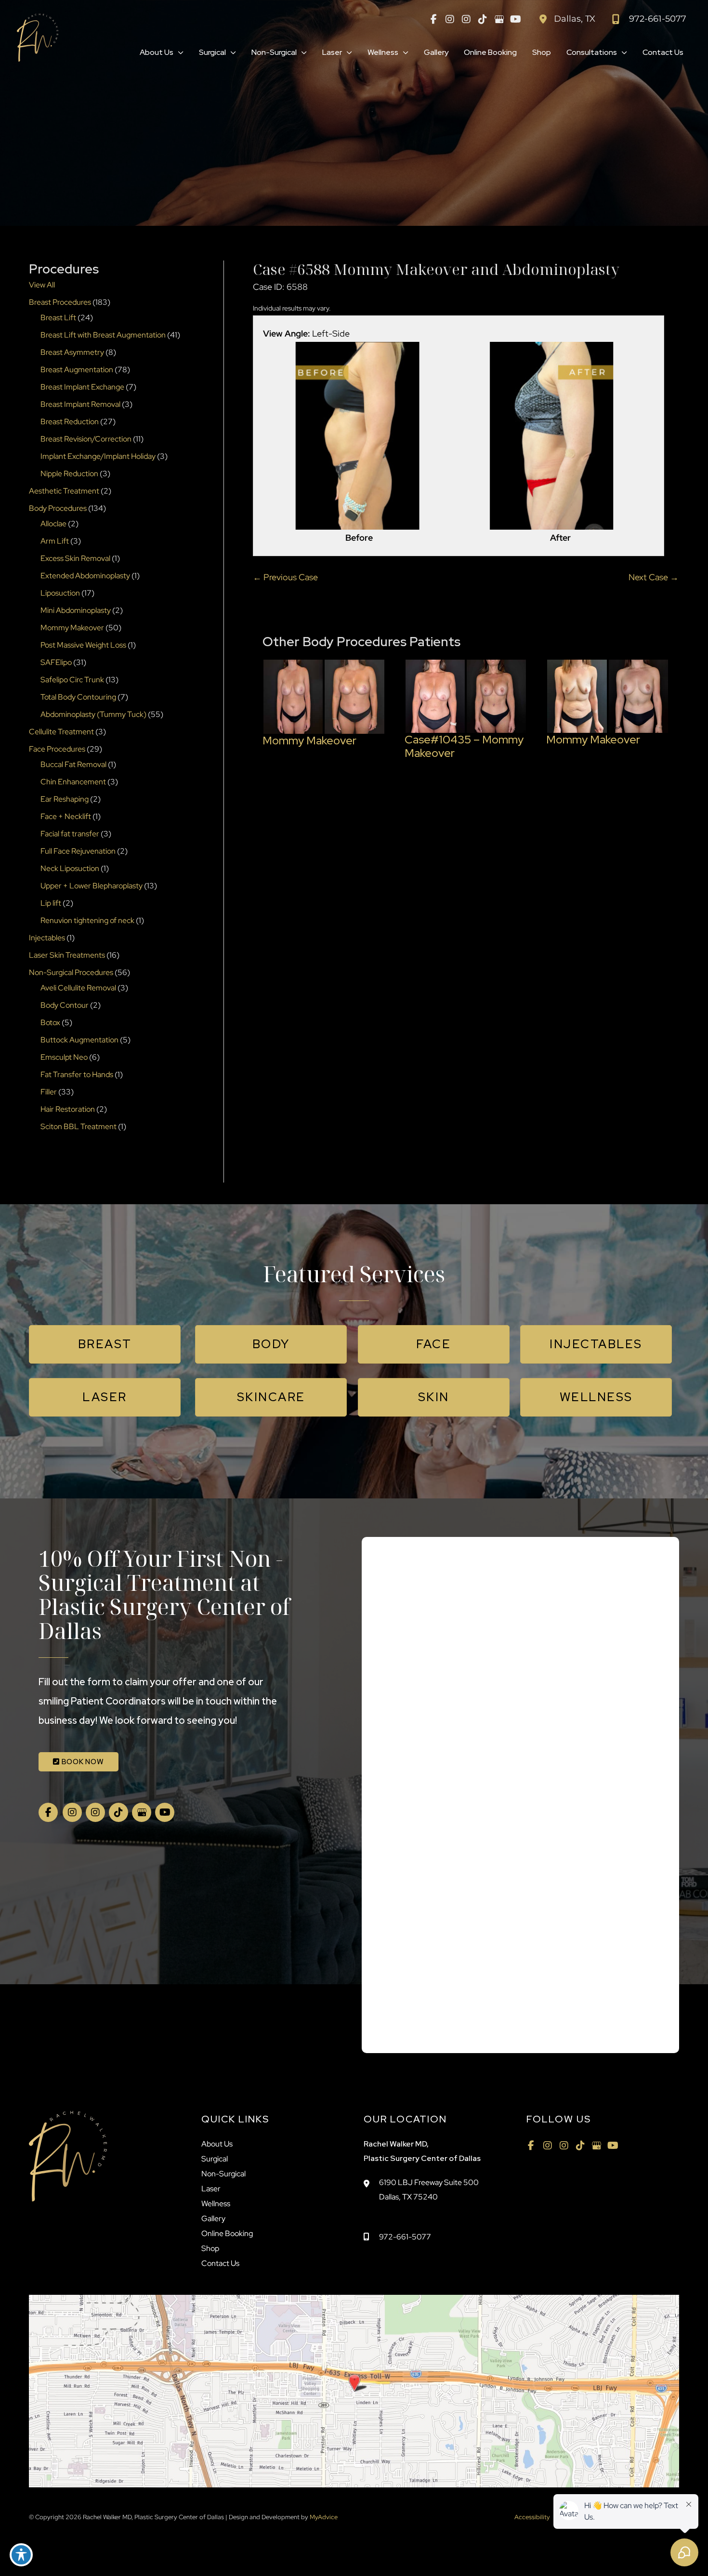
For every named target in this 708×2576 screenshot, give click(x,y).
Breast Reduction (70, 422)
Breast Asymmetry (72, 352)
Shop (210, 2248)
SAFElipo (56, 662)
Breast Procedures (60, 302)
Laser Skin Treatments (67, 955)
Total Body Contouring (78, 697)
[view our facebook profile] (433, 19)
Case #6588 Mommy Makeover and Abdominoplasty (436, 269)
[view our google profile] (499, 19)
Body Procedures (58, 508)
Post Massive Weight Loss (83, 645)
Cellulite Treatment (61, 732)
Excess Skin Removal (75, 558)
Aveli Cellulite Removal (78, 988)
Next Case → (654, 577)
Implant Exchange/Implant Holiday (98, 456)
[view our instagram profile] (450, 19)
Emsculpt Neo (64, 1057)
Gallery (213, 2218)
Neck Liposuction (70, 868)
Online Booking (227, 2233)
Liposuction (60, 593)
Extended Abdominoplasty (85, 576)
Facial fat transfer (70, 834)
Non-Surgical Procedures (71, 972)
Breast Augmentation (77, 370)
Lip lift (51, 903)
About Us (217, 2144)
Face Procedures (57, 749)
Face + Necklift (66, 816)
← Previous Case (285, 577)
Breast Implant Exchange (82, 387)
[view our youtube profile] (515, 19)
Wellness (216, 2204)
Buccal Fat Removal (73, 764)
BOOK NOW (82, 1762)
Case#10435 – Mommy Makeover (464, 746)
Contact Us (220, 2263)
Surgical (215, 2159)
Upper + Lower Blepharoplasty (92, 886)
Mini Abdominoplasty (76, 610)
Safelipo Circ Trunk (72, 680)
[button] (178, 52)
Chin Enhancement (73, 782)
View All (42, 285)
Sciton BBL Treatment (79, 1126)
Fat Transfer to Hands (77, 1074)
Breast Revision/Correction (86, 439)
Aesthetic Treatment (64, 491)
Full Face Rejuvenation (78, 851)
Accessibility (532, 2517)
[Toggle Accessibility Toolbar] (21, 2555)
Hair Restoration (68, 1109)
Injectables (47, 938)
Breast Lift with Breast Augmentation (103, 335)
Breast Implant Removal (80, 404)
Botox (50, 1022)
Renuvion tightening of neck (87, 920)
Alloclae (53, 524)
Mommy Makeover (72, 628)
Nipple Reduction (69, 474)
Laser (211, 2189)
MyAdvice (323, 2517)
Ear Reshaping (65, 799)
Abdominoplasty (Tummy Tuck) (93, 714)
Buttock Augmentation (79, 1040)
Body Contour (65, 1005)
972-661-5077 (405, 2237)
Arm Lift (55, 541)
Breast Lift (58, 318)
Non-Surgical (223, 2174)
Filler (49, 1092)
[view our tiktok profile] (483, 19)
